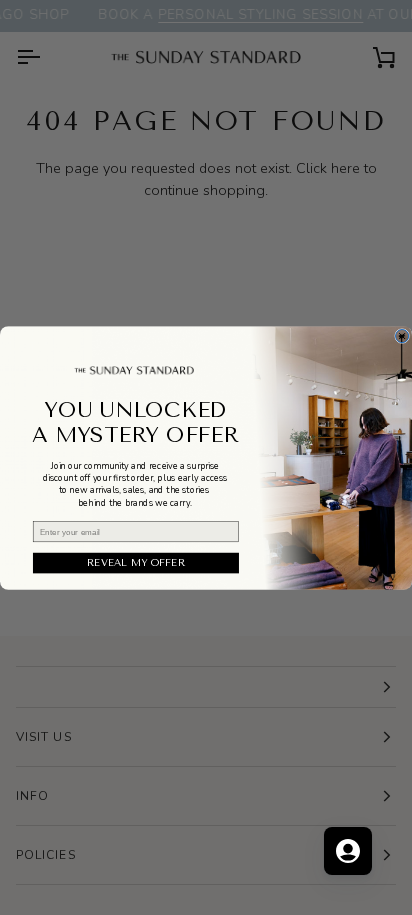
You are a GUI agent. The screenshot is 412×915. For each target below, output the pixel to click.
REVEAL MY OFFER (135, 563)
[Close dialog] (402, 335)
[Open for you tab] (348, 851)
